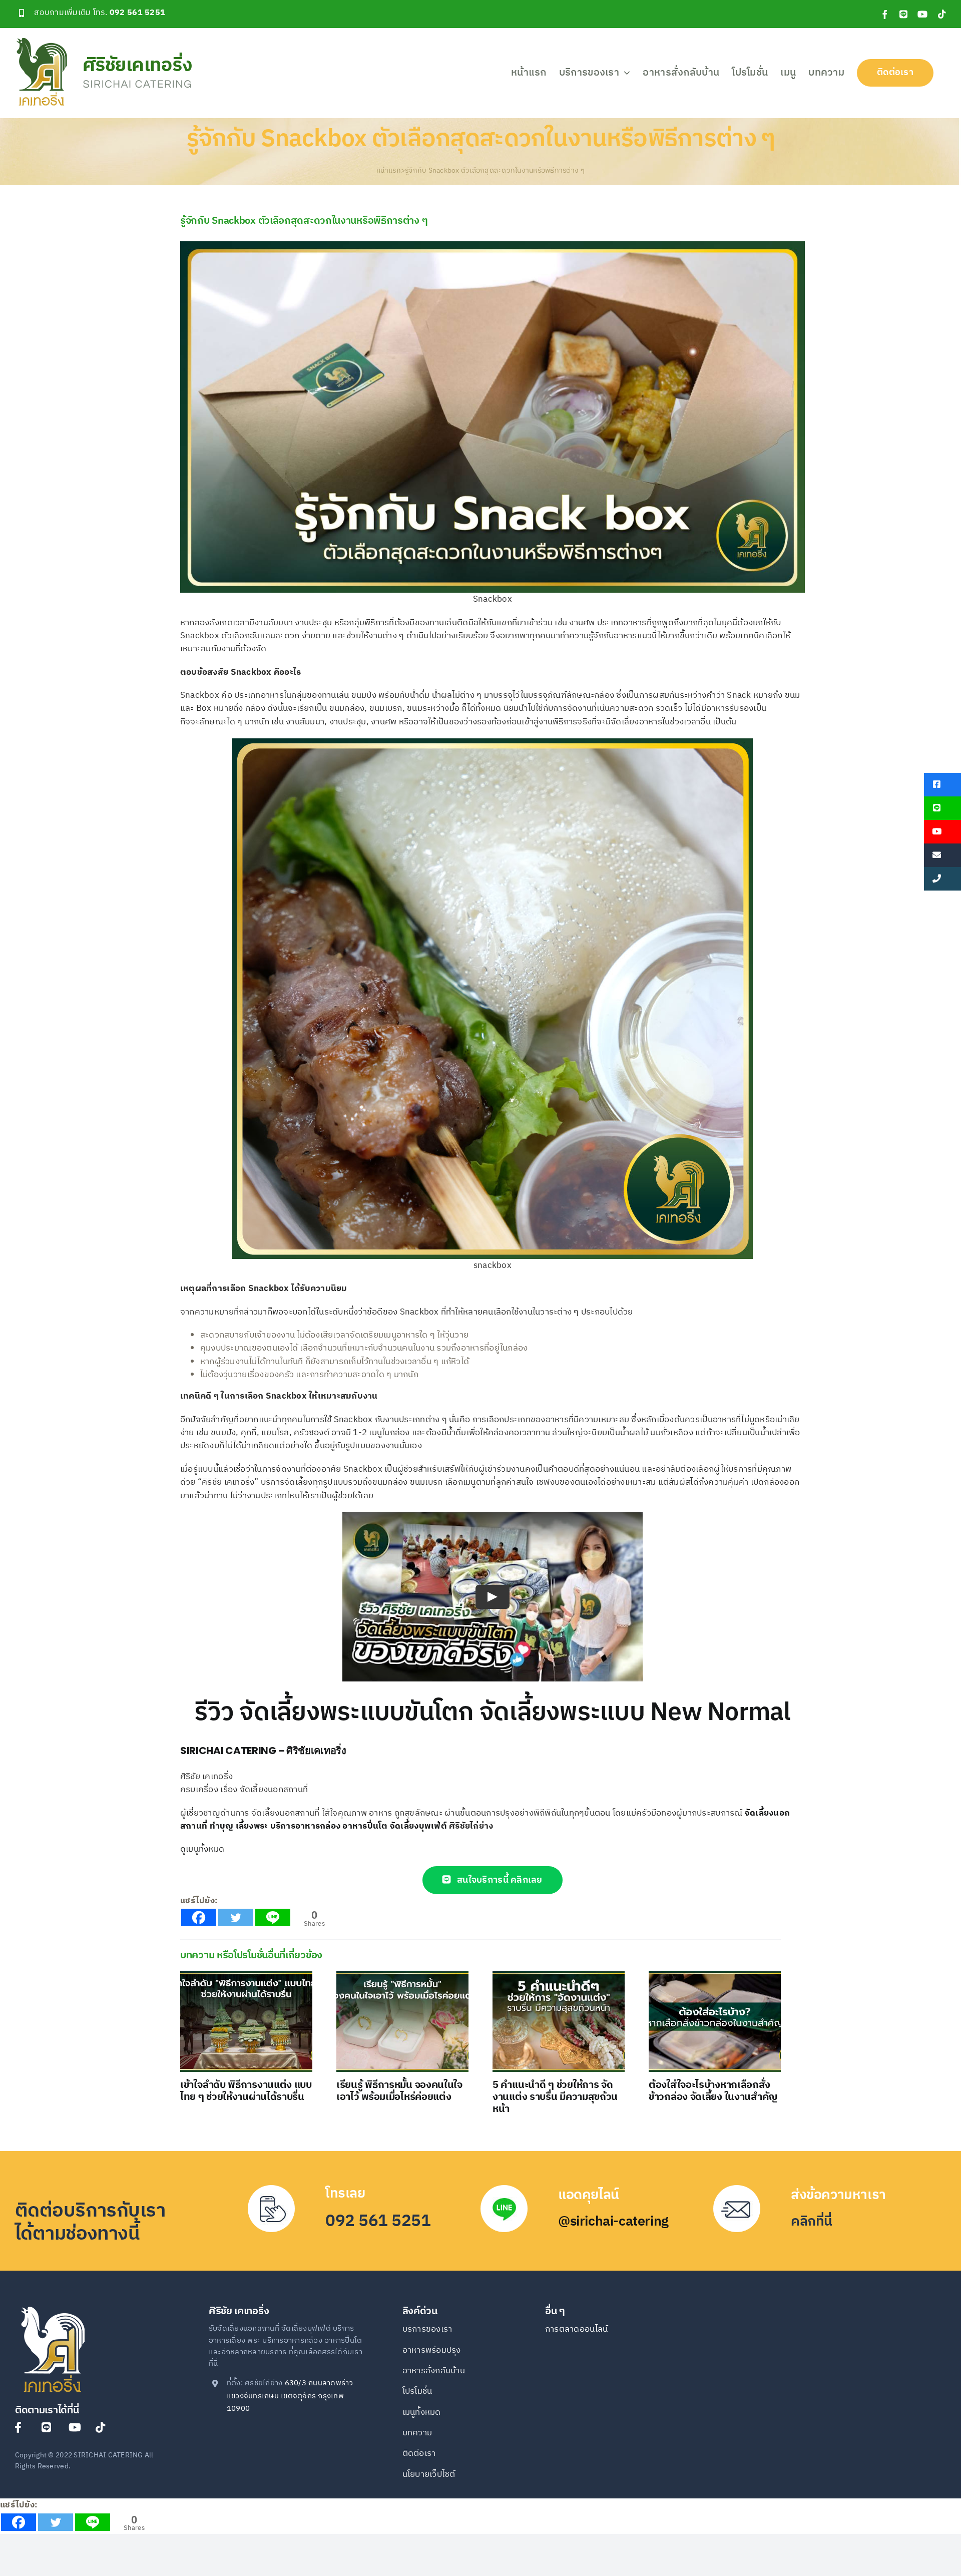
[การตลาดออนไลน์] (596, 2335)
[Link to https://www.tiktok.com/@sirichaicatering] (104, 2427)
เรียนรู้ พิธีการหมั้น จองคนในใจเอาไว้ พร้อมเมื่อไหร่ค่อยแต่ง (399, 2091)
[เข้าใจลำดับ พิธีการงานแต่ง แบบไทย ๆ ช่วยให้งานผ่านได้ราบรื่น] (246, 2021)
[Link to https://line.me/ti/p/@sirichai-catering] (50, 2427)
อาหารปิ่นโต (365, 1826)
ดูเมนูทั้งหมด (202, 1849)
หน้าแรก (389, 170)
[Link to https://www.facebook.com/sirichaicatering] (23, 2427)
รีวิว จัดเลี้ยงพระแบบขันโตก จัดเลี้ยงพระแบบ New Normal (492, 1713)
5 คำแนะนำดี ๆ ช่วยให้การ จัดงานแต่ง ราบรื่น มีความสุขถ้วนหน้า (555, 2097)
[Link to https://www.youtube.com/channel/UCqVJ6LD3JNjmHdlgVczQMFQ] (77, 2427)
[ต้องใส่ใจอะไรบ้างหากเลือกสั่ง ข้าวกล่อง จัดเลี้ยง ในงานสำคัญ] (715, 2021)
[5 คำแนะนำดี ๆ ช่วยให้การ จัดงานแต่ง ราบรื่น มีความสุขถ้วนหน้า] (559, 2021)
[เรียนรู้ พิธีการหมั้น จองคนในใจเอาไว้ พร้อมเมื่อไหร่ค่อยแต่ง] (402, 2021)
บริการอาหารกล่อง (306, 1826)
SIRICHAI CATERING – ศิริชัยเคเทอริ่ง (263, 1751)
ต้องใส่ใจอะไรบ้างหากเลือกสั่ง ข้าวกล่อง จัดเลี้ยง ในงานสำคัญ (713, 2091)
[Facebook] (199, 1917)
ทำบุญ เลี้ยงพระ (239, 1826)
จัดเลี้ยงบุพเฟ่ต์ (418, 1826)
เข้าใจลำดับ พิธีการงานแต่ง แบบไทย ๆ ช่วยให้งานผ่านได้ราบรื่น (246, 2091)
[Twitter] (236, 1917)
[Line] (273, 1917)
